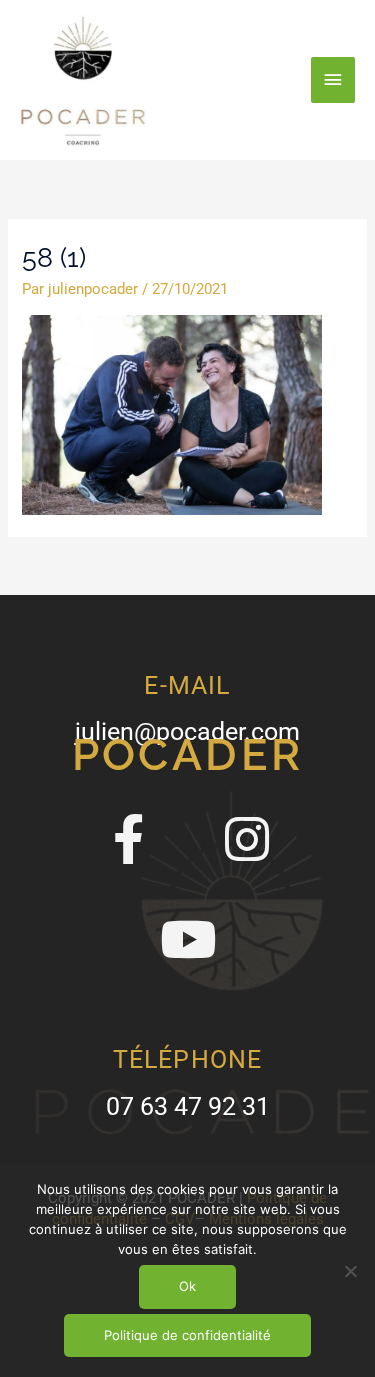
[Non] (350, 1271)
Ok (187, 1286)
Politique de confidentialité (187, 1335)
